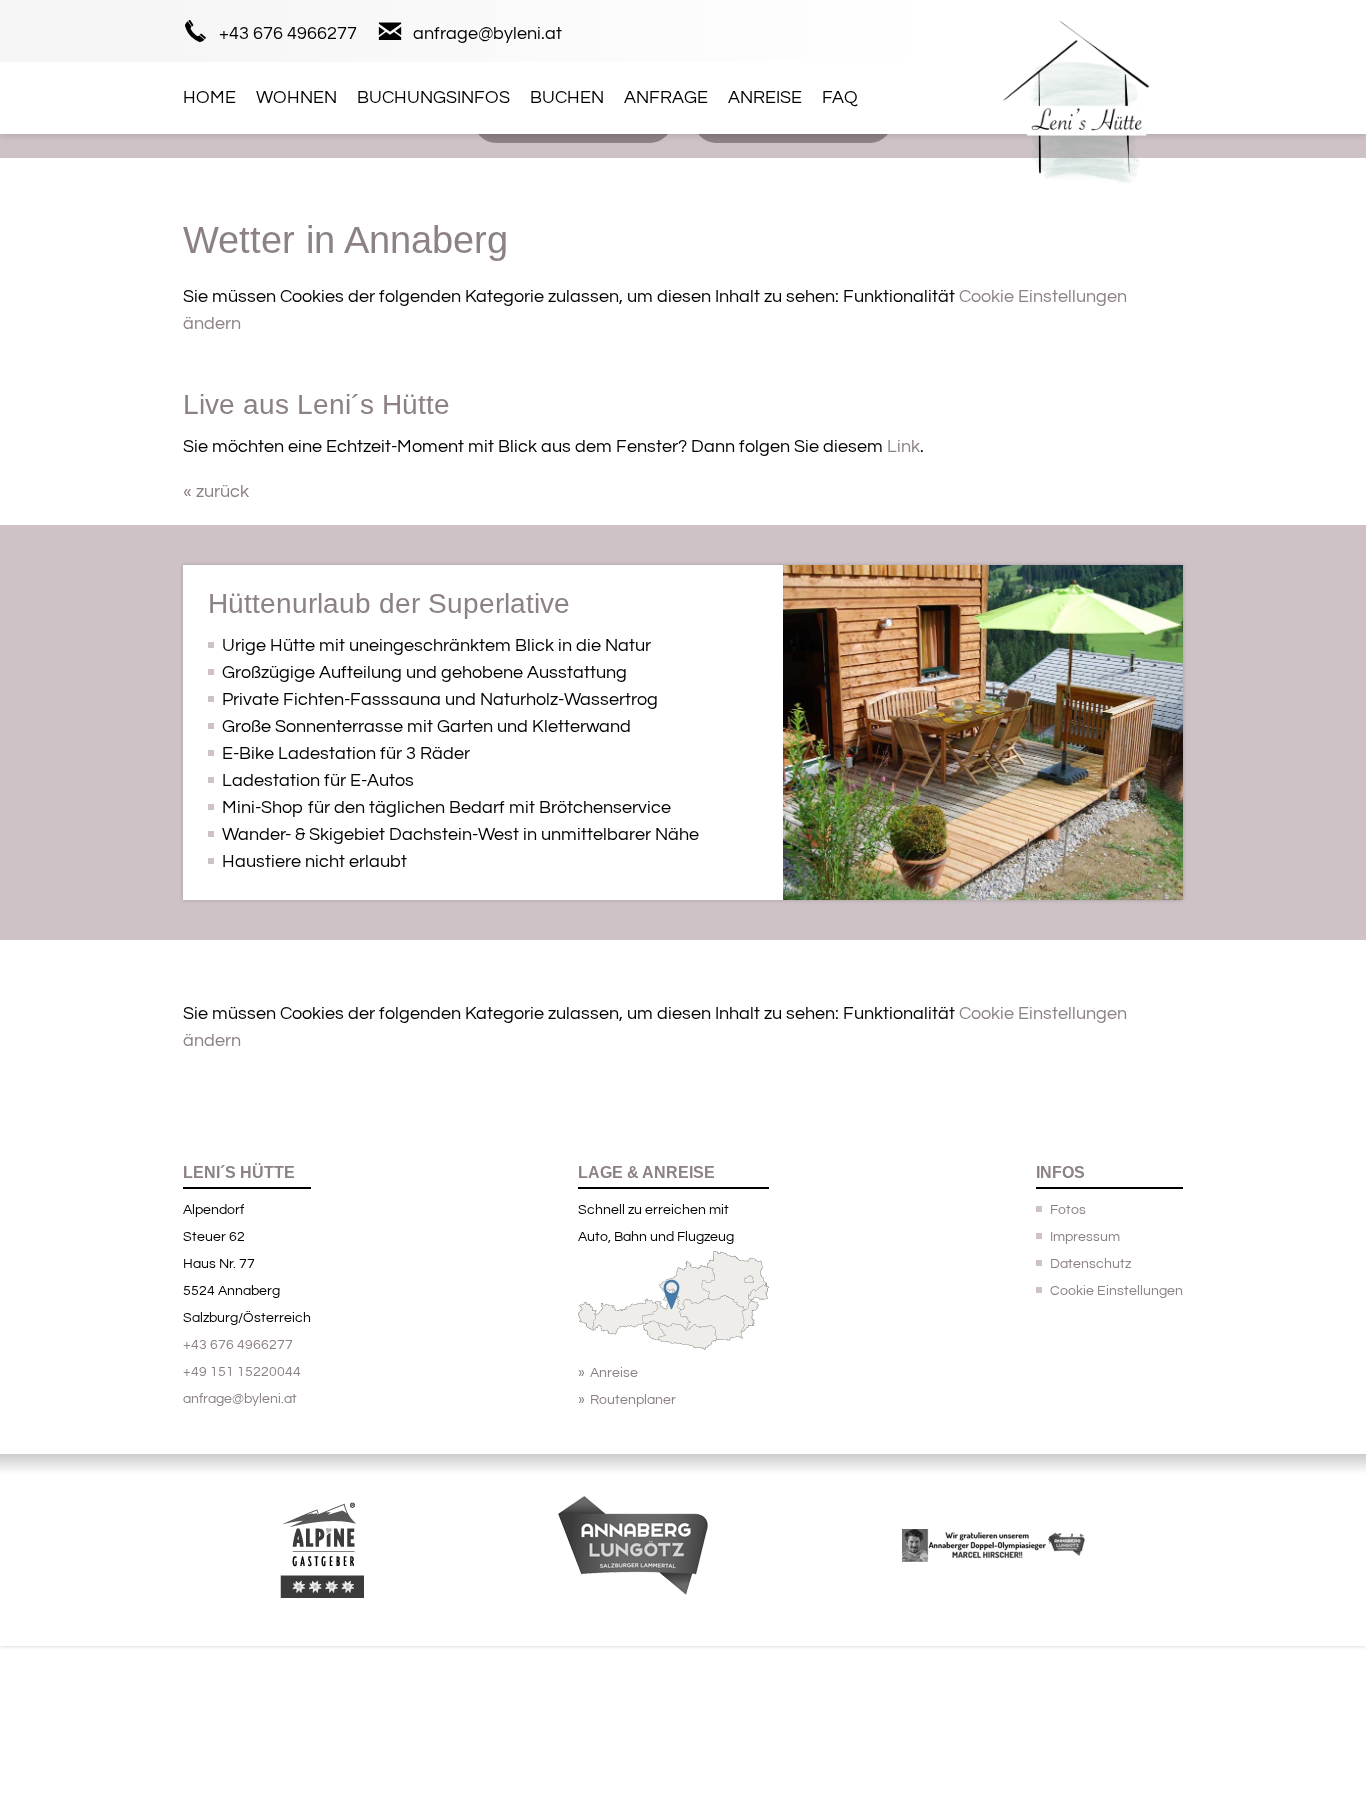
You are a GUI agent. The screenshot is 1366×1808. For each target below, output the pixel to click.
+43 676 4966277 (288, 33)
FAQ (840, 97)
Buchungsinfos (433, 97)
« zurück (216, 491)
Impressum (1085, 1237)
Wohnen (296, 97)
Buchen (567, 97)
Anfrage (666, 97)
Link (903, 446)
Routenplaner (633, 1400)
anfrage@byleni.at (487, 33)
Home (209, 97)
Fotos (1068, 1210)
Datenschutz (1090, 1264)
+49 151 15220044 (242, 1372)
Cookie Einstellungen (1116, 1291)
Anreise (765, 97)
